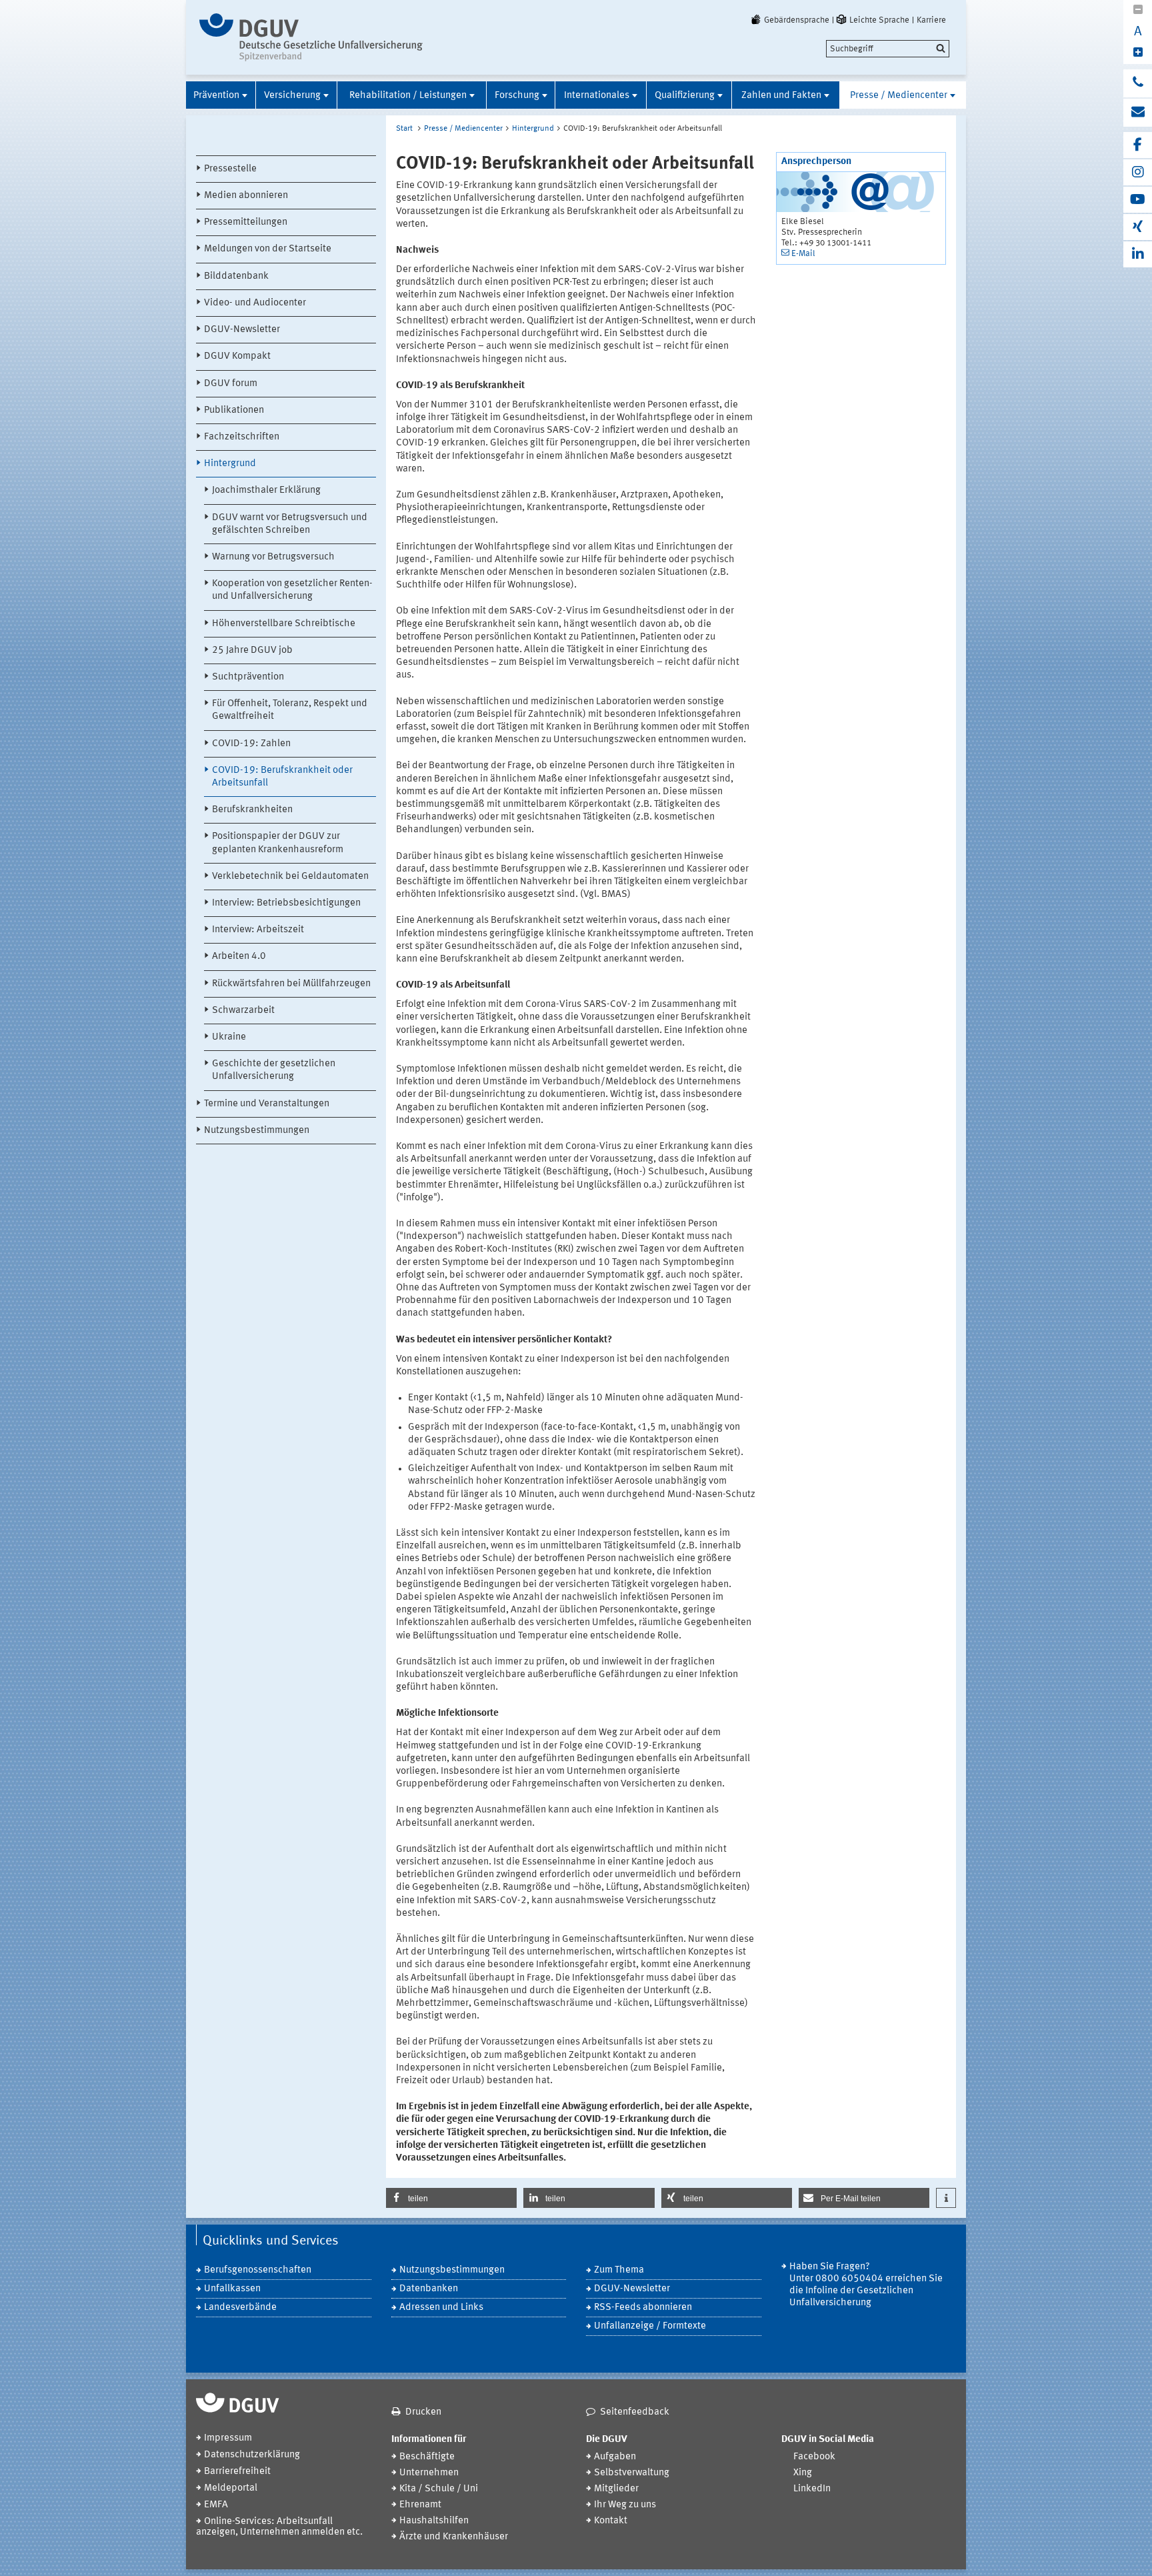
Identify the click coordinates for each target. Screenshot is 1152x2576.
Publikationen (234, 410)
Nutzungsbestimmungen (257, 1131)
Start (404, 129)
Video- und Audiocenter (255, 303)
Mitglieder (616, 2489)
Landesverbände (240, 2308)
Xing (803, 2473)
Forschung (517, 96)
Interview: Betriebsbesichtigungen (286, 903)
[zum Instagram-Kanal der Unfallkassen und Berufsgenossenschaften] (1138, 172)
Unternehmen (429, 2473)
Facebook (814, 2457)
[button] (451, 2198)
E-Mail (803, 254)
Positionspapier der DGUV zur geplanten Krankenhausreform (278, 843)
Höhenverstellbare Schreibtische (284, 624)
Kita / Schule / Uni (439, 2489)
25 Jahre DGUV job (252, 651)
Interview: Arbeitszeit (258, 930)
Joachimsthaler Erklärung (266, 490)
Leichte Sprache (879, 20)
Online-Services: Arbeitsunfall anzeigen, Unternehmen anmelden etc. (279, 2527)
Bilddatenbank (236, 276)
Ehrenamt (420, 2505)
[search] (888, 49)
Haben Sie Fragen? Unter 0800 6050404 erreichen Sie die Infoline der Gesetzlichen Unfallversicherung (866, 2285)
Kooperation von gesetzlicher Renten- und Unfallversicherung (292, 590)
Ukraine (229, 1037)
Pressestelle (230, 169)
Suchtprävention (248, 677)
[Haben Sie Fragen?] (1138, 83)
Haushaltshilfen (434, 2521)
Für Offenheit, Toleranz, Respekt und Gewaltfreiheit (290, 710)
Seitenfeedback (635, 2412)
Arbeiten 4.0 (239, 957)
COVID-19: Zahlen (251, 744)
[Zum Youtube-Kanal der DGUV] (1138, 200)
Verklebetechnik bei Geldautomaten (290, 877)
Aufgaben (615, 2457)
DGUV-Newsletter (242, 330)
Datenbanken (429, 2289)
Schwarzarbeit (243, 1011)
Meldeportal (231, 2488)
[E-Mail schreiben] (1138, 113)
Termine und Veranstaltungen (267, 1104)
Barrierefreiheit (237, 2472)
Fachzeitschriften (242, 437)
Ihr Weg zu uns (625, 2505)
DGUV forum (231, 384)
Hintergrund (230, 464)
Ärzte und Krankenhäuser (454, 2537)
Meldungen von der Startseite (268, 249)
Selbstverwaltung (632, 2473)
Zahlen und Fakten (781, 96)
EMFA (216, 2505)
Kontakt (611, 2521)
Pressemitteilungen (246, 222)
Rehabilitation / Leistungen (408, 96)
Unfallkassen (232, 2289)
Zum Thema (619, 2270)
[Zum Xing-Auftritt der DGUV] (1138, 227)
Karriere (931, 20)
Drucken (423, 2412)
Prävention (216, 96)
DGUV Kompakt (237, 356)
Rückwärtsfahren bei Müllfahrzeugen (291, 984)
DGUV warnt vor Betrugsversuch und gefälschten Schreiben (290, 524)
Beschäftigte (427, 2457)
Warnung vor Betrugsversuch (273, 557)
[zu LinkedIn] (1138, 254)
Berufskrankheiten (252, 810)
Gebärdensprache (797, 20)
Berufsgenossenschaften (258, 2270)
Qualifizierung (685, 96)
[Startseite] (311, 37)
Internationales (597, 96)
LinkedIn (812, 2489)
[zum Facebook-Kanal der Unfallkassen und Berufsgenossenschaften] (1138, 145)
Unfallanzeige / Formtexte (650, 2326)
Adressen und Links (441, 2308)
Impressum (228, 2438)
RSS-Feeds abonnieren (643, 2308)
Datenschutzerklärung (252, 2455)
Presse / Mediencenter (899, 96)
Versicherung (292, 96)
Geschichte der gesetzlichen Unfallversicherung (274, 1070)
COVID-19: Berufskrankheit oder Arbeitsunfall (282, 777)
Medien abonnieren (246, 196)
